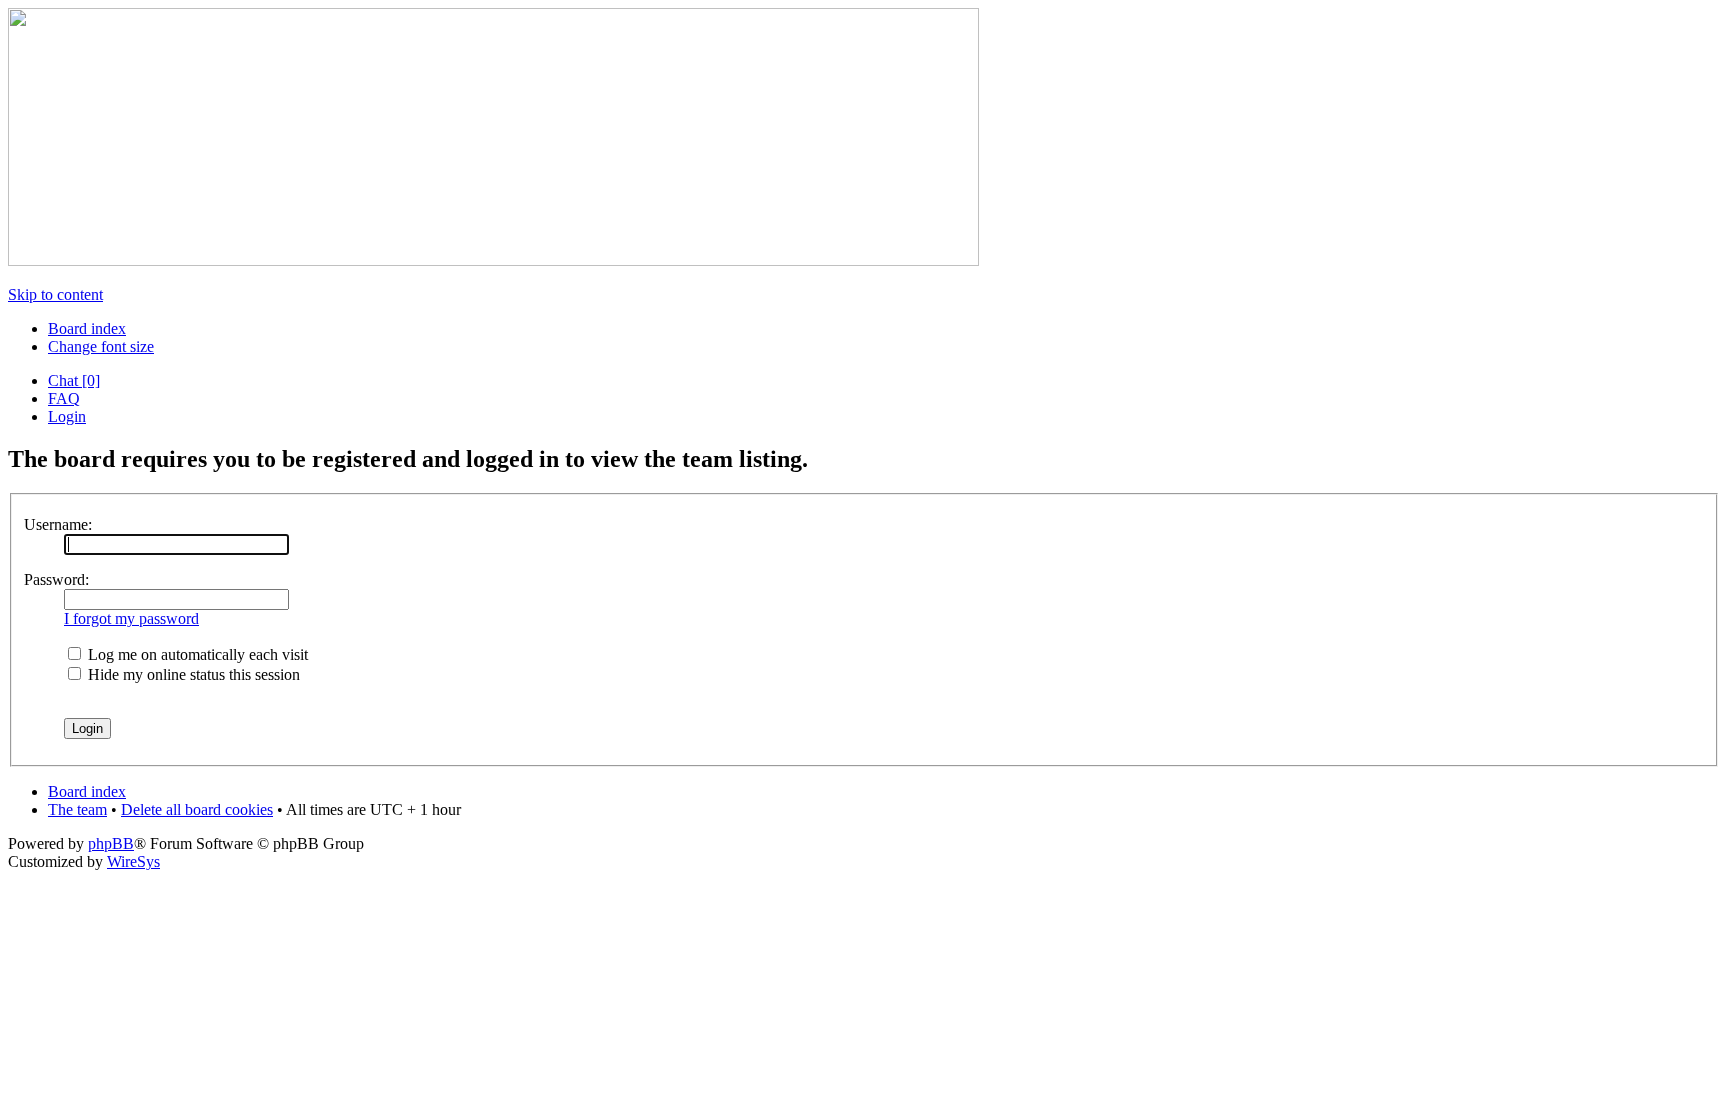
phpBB (111, 843)
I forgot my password (131, 618)
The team (77, 809)
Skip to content (55, 294)
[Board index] (493, 260)
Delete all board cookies (197, 809)
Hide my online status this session (192, 674)
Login (67, 416)
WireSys (133, 861)
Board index (87, 328)
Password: (56, 579)
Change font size (101, 346)
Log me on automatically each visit (196, 654)
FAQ (64, 398)
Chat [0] (74, 380)
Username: (58, 524)
